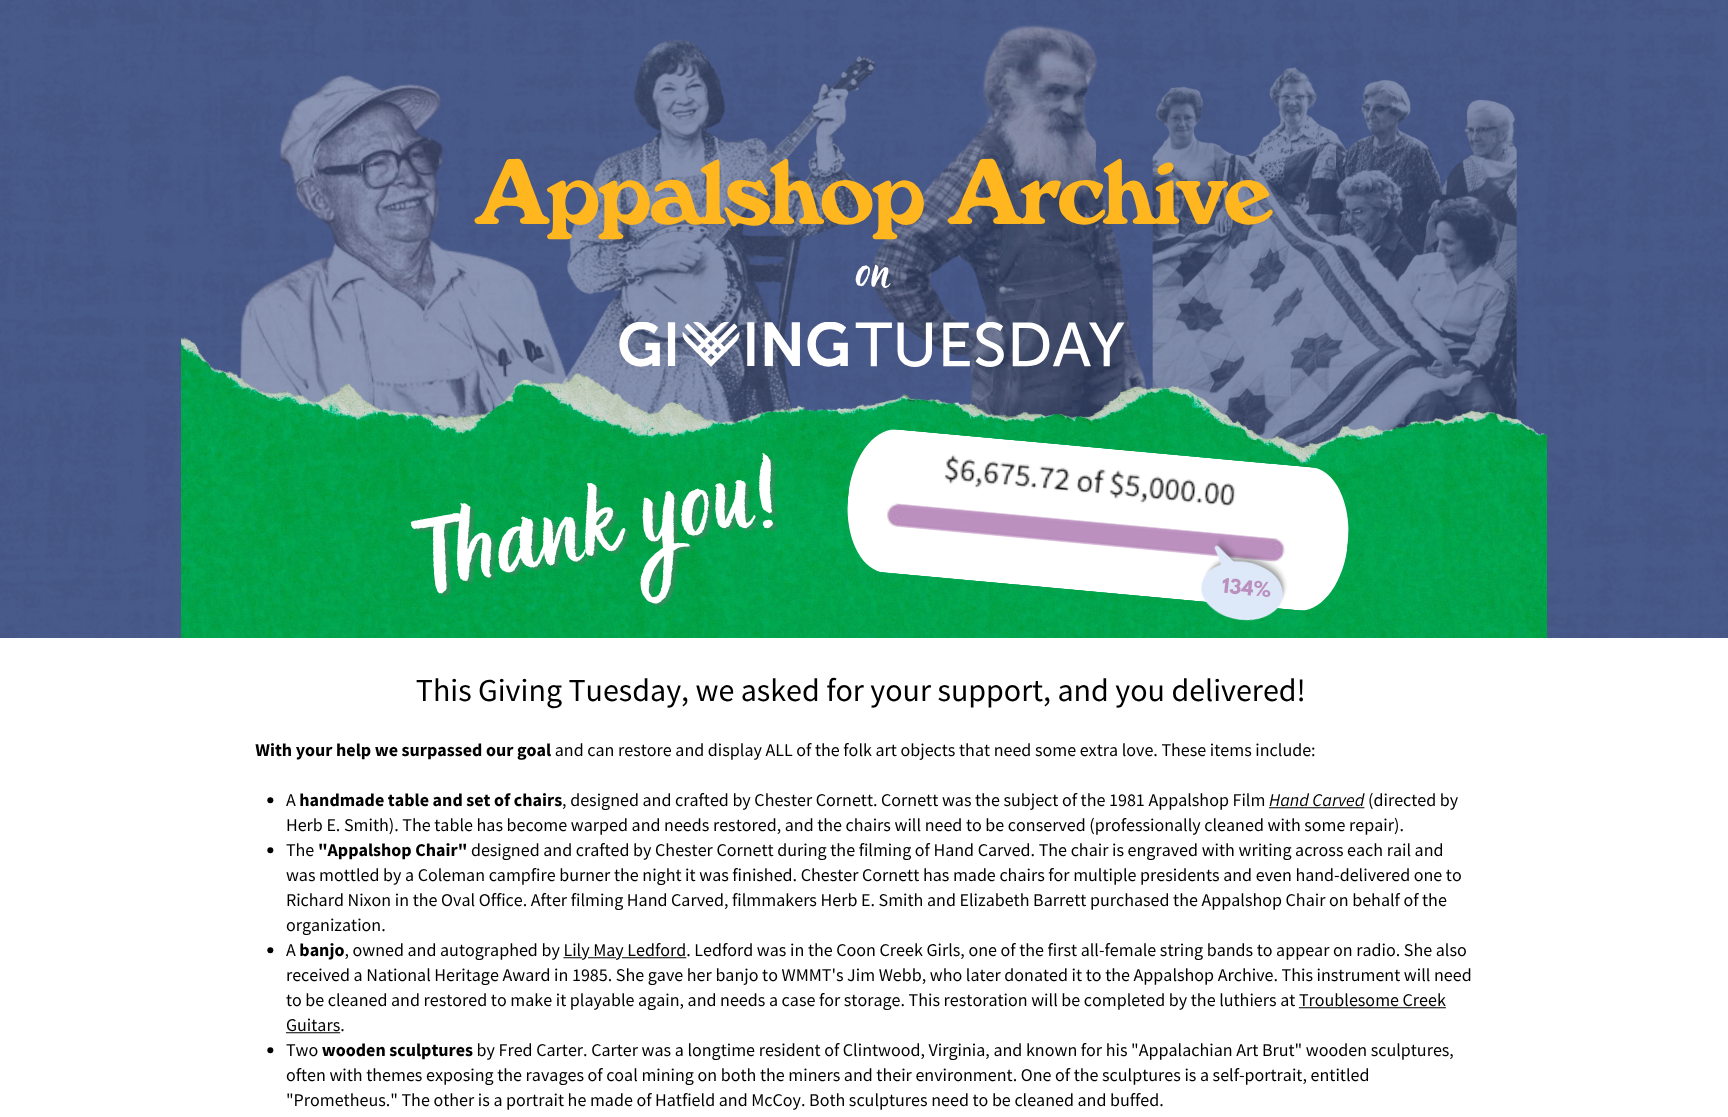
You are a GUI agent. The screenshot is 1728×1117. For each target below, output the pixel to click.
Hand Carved (1316, 799)
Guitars (313, 1024)
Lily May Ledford (624, 949)
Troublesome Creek (1372, 999)
